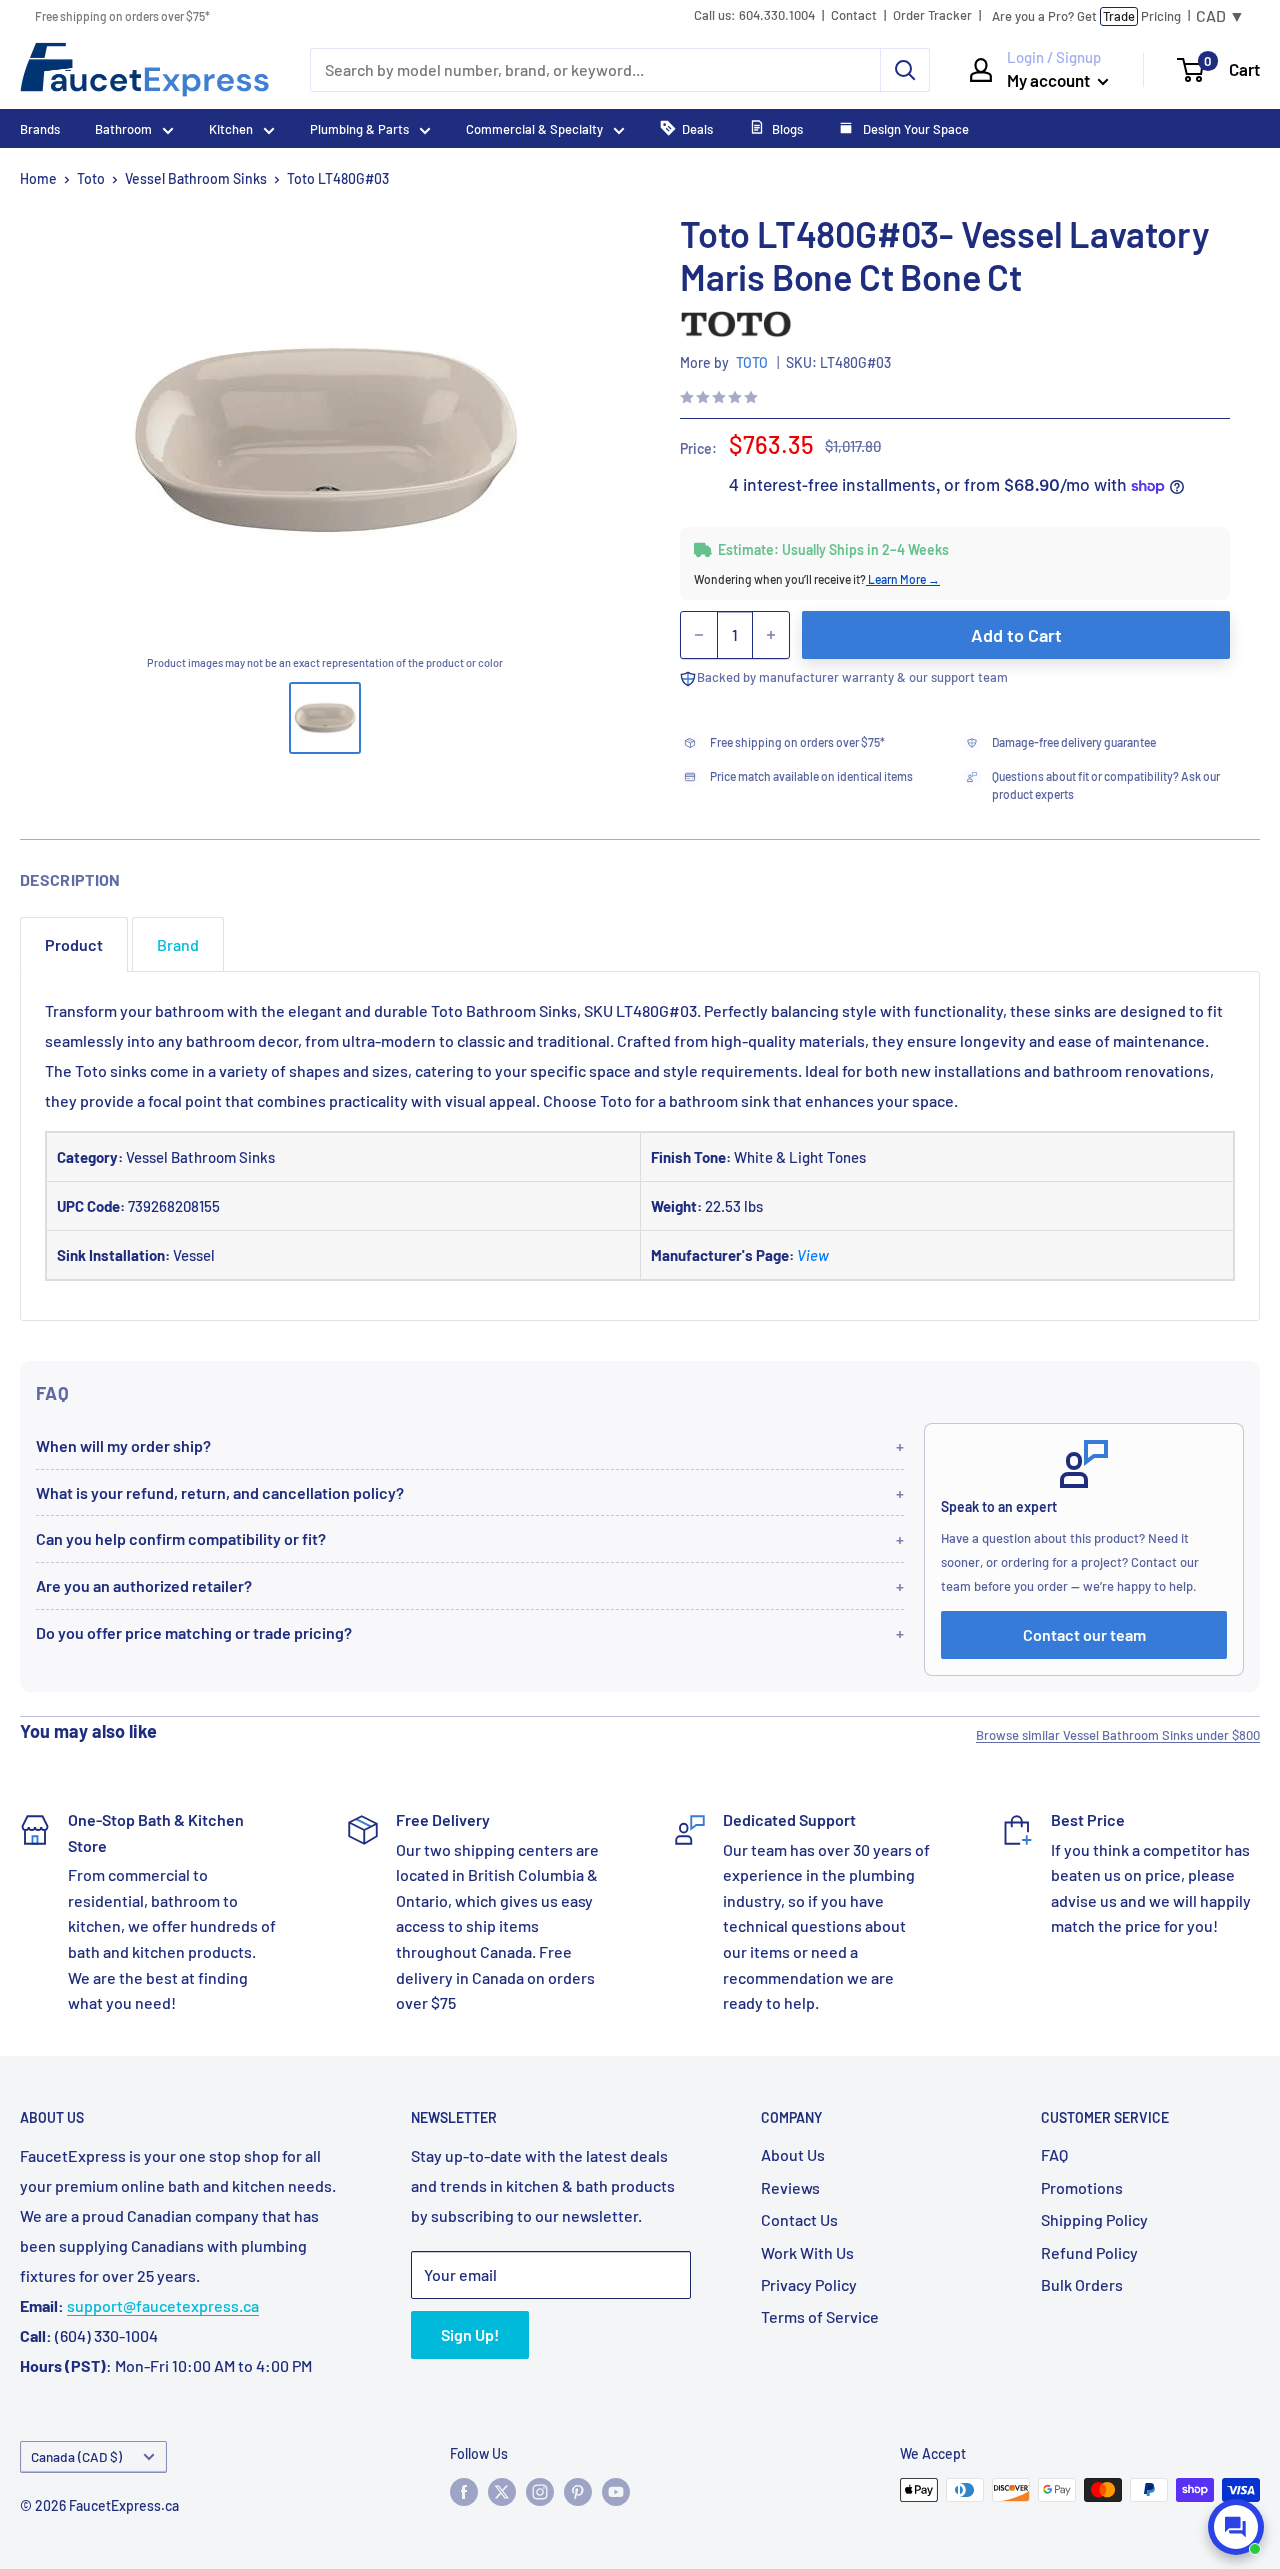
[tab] (74, 944)
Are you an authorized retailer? (144, 1585)
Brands (40, 129)
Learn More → (903, 579)
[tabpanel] (640, 1146)
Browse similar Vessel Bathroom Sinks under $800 (1118, 1735)
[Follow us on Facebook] (464, 2492)
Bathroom (123, 129)
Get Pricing (1086, 16)
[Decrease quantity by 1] (699, 635)
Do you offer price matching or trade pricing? (194, 1632)
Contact (854, 15)
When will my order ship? (123, 1445)
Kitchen (231, 129)
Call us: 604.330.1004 (754, 15)
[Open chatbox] (1236, 2527)
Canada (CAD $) (76, 2456)
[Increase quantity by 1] (771, 635)
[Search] (905, 70)
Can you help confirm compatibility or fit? (181, 1538)
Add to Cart (1016, 635)
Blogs (787, 129)
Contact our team (1084, 1634)
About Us (793, 2154)
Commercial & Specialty (534, 129)
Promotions (1082, 2187)
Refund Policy (1089, 2252)
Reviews (790, 2187)
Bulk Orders (1082, 2284)
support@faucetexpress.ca (163, 2305)
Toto (91, 178)
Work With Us (807, 2252)
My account (1050, 80)
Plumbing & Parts (359, 129)
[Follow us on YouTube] (616, 2492)
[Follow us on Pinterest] (578, 2492)
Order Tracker (932, 15)
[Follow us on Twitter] (502, 2492)
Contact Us (799, 2219)
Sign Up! (470, 2334)
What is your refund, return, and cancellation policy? (220, 1492)
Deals (697, 129)
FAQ (1054, 2154)
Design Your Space (914, 129)
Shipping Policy (1094, 2219)
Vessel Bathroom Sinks (196, 178)
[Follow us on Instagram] (540, 2492)
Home (38, 178)
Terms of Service (820, 2316)
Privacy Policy (809, 2284)
